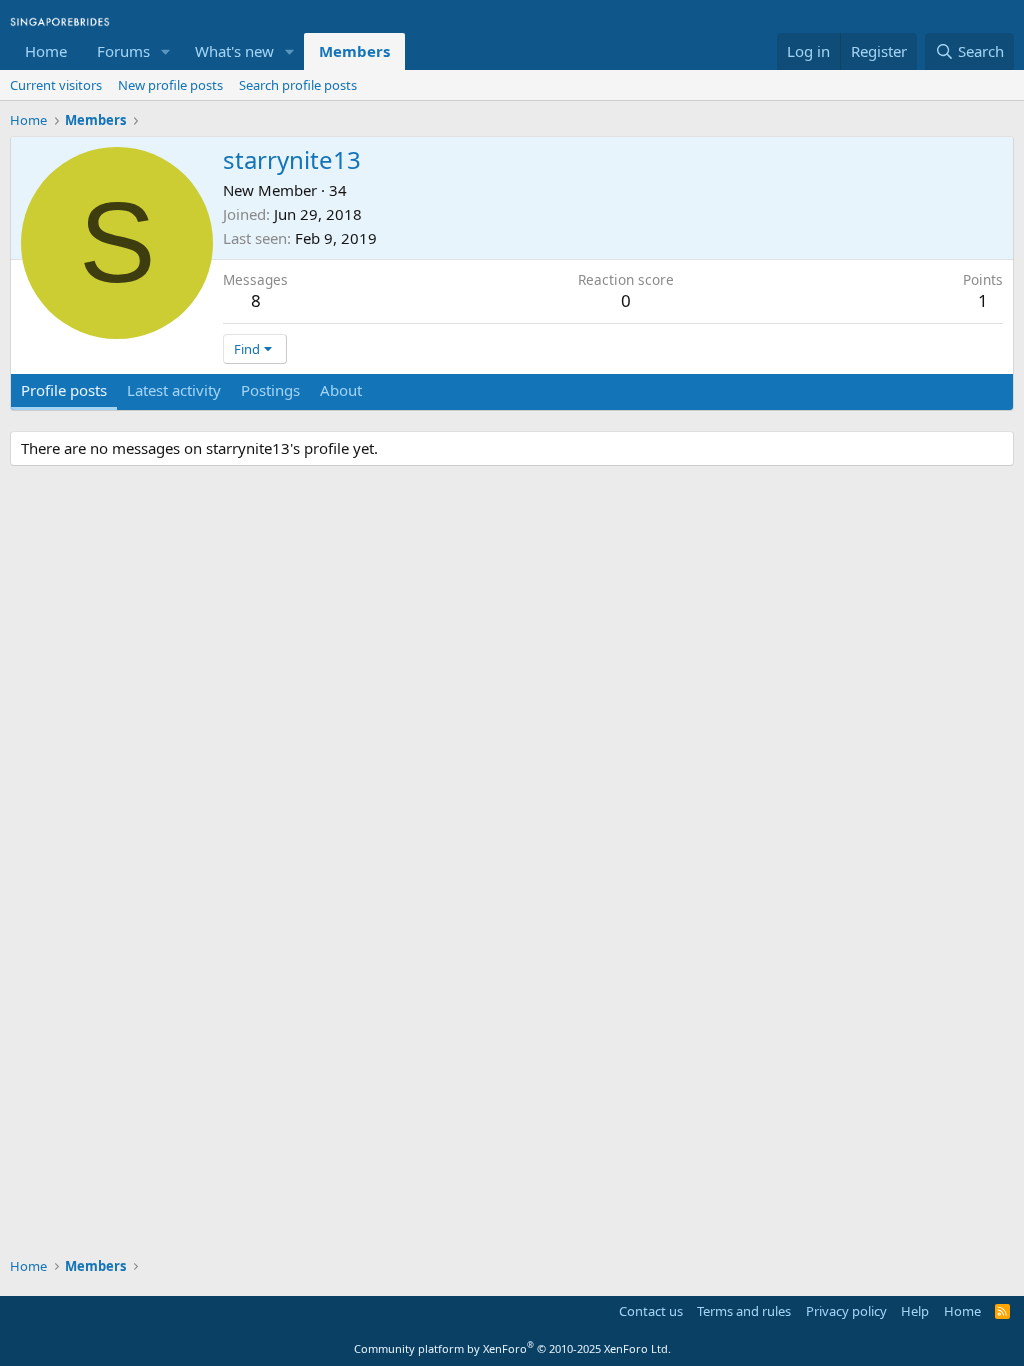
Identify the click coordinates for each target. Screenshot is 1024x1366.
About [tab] (341, 390)
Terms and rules (744, 1311)
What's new (234, 51)
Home (46, 51)
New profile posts (170, 85)
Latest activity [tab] (174, 390)
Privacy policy (846, 1311)
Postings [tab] (270, 390)
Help (915, 1311)
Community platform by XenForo (512, 1348)
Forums (123, 51)
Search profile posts (298, 85)
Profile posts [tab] (64, 390)
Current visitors (56, 85)
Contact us (651, 1311)
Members (354, 51)
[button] (166, 51)
